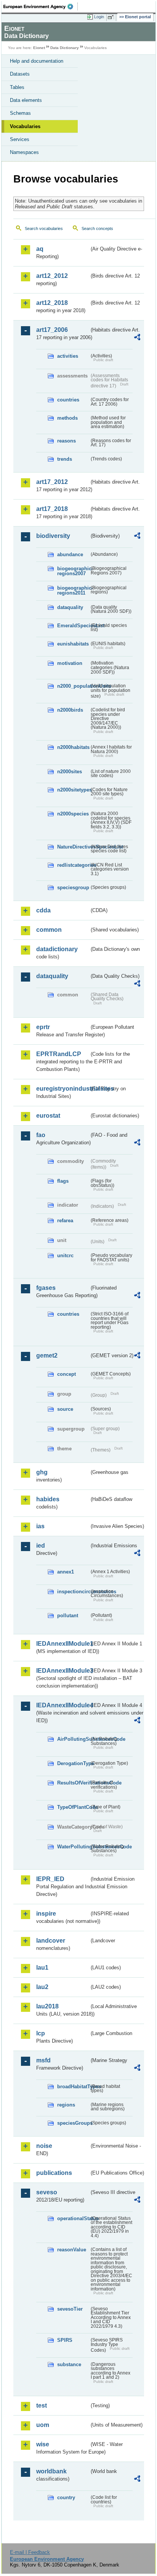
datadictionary (57, 949)
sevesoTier (70, 2309)
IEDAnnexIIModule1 (63, 1644)
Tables (17, 87)
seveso (47, 2192)
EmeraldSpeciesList (73, 626)
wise (43, 2444)
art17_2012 (52, 482)
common (49, 930)
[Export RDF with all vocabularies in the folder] (137, 338)
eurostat (48, 1116)
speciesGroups (73, 2123)
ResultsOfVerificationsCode (73, 1783)
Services (20, 139)
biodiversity (53, 536)
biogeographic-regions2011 (73, 590)
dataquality (70, 607)
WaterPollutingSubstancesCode (73, 1847)
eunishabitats (73, 644)
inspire (46, 1914)
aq (40, 249)
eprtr (43, 1027)
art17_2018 (52, 509)
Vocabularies (25, 126)
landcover (51, 1941)
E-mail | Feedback (30, 2552)
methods (67, 418)
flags (63, 1181)
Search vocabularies (44, 228)
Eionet (39, 48)
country (66, 2497)
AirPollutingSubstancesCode (73, 1739)
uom (43, 2425)
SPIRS (65, 2340)
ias (40, 1526)
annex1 (66, 1572)
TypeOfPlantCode (73, 1807)
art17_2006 (52, 330)
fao (41, 1135)
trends (65, 459)
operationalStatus (73, 2218)
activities (68, 356)
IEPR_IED (50, 1879)
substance (69, 2364)
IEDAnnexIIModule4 (63, 1705)
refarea (65, 1221)
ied (41, 1546)
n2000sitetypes (73, 790)
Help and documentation (37, 61)
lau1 (42, 1968)
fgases (46, 1288)
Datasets (20, 74)
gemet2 (47, 1355)
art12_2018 (52, 303)
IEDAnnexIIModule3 (63, 1671)
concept (66, 1374)
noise (44, 2146)
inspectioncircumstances (73, 1592)
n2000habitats (73, 747)
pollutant (68, 1616)
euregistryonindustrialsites (63, 1089)
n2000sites (70, 772)
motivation (70, 663)
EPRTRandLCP (59, 1054)
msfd (43, 2060)
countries (68, 400)
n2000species (73, 814)
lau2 (42, 1987)
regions (66, 2105)
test (42, 2405)
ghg (42, 1472)
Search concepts (97, 228)
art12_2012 (52, 276)
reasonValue (72, 2250)
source (65, 1409)
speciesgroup (73, 887)
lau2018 (47, 2006)
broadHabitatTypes (73, 2087)
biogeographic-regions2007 (73, 571)
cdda (43, 910)
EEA (41, 6)
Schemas (20, 113)
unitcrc (65, 1255)
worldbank (51, 2471)
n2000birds (70, 710)
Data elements (26, 100)
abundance (70, 554)
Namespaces (24, 152)
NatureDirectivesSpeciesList (73, 847)
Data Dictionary (65, 48)
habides (48, 1499)
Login (99, 17)
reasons (66, 441)
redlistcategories (73, 865)
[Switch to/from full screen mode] (112, 17)
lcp (41, 2033)
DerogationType (73, 1763)
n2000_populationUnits (73, 686)
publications (54, 2173)
